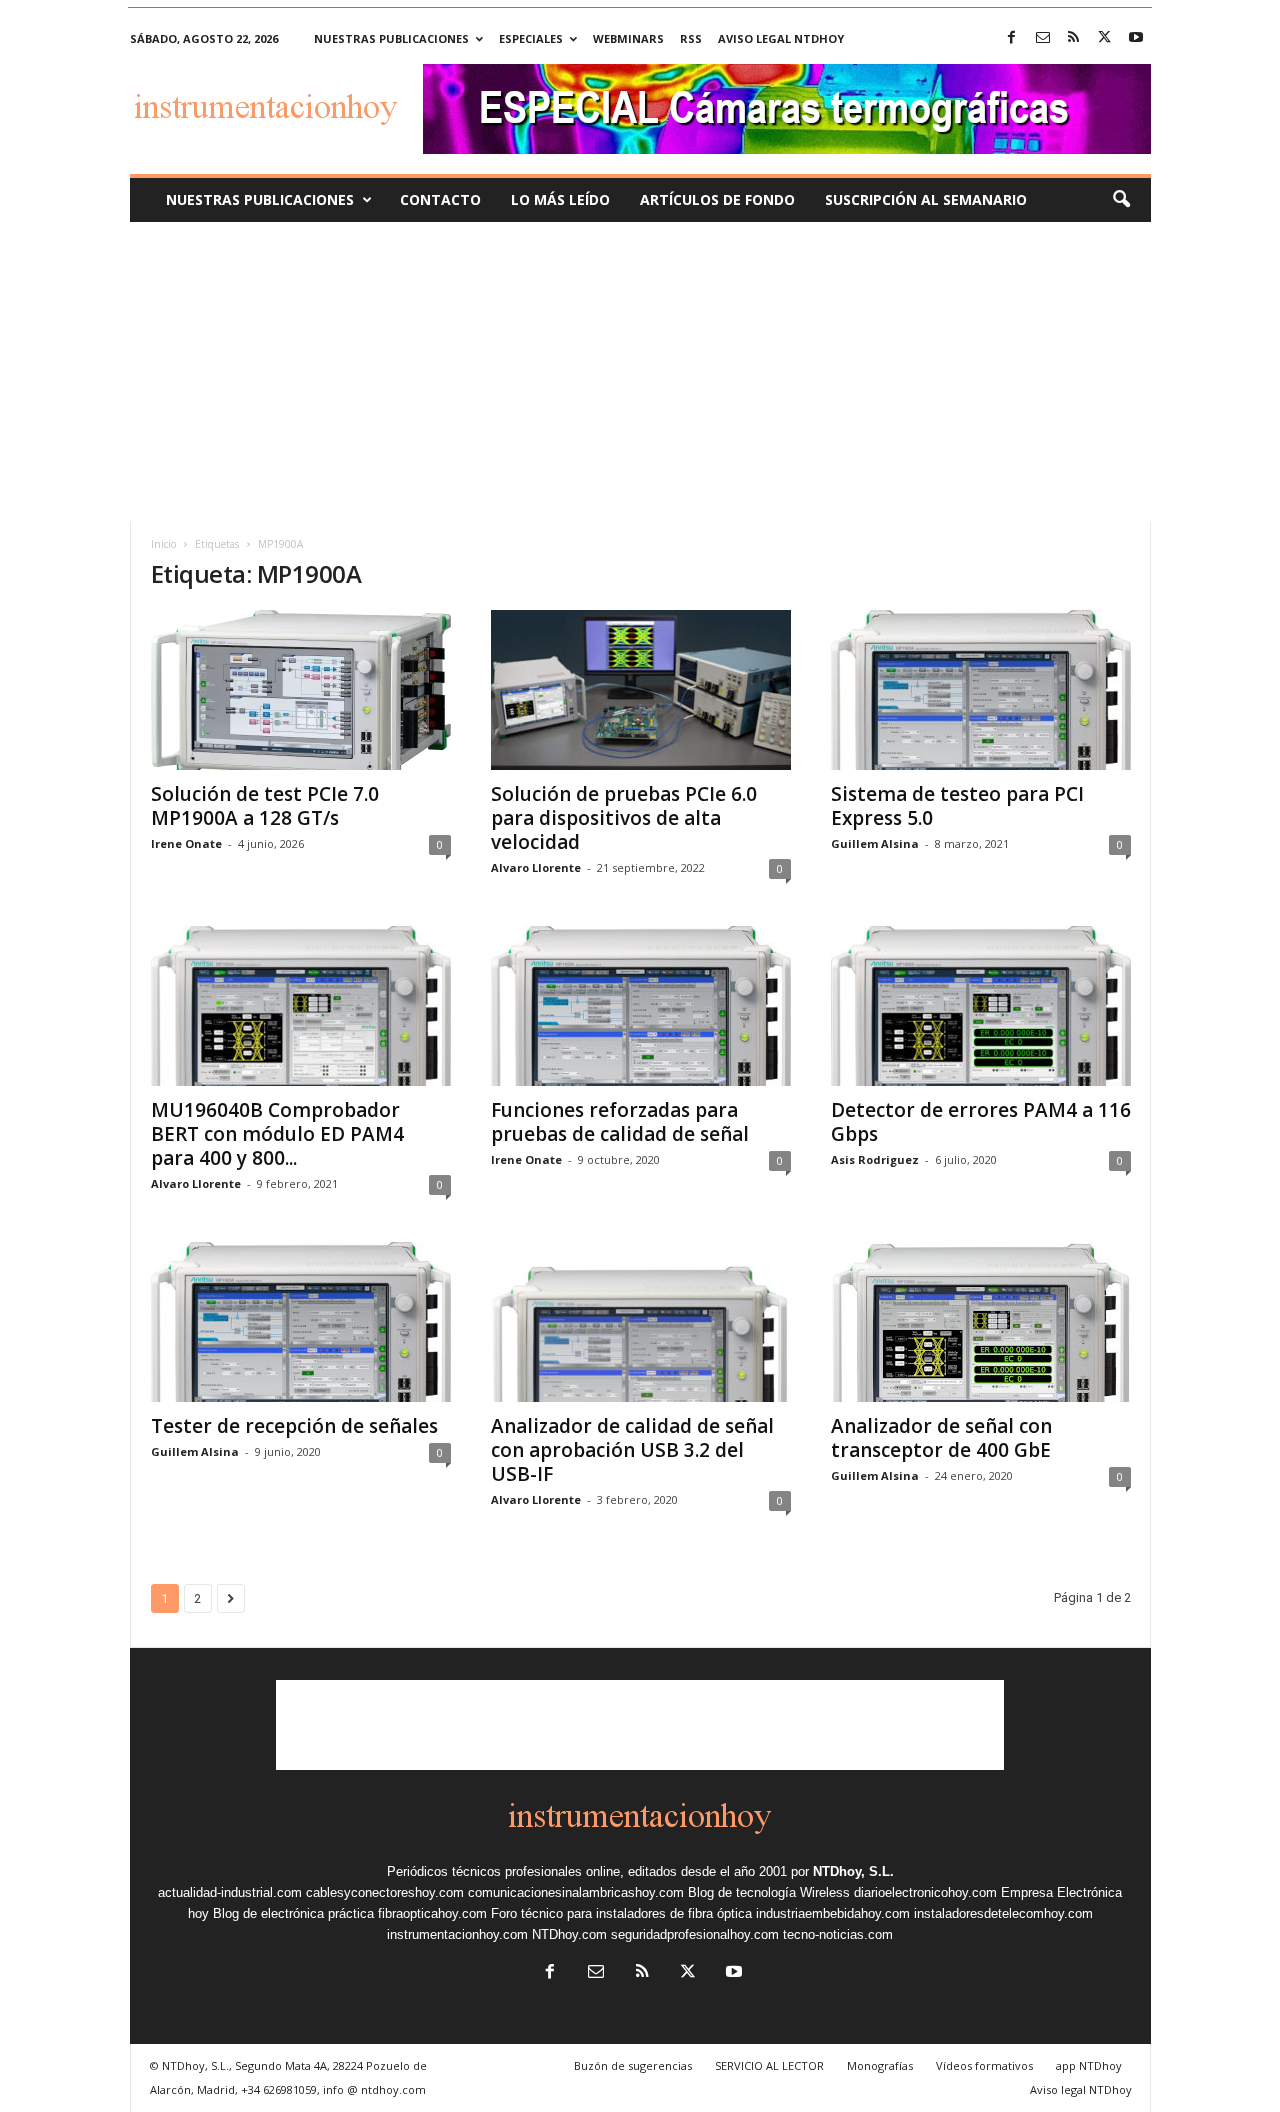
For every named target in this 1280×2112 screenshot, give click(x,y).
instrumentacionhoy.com (457, 1934)
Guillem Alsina (875, 843)
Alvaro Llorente (536, 867)
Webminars (628, 38)
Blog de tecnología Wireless (769, 1892)
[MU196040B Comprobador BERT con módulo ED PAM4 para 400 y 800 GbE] (301, 1006)
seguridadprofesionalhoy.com (695, 1934)
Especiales (531, 38)
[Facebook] (1012, 38)
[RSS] (1074, 38)
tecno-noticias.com (838, 1934)
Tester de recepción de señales (294, 1426)
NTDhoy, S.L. (853, 1871)
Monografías (880, 2065)
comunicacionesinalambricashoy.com (576, 1892)
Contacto (440, 199)
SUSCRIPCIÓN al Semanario (926, 199)
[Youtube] (1136, 38)
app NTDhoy (1089, 2065)
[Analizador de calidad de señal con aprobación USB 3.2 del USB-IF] (641, 1322)
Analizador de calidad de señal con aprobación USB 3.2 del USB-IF (632, 1450)
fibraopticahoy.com (432, 1913)
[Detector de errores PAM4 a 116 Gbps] (981, 1006)
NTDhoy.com (569, 1934)
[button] (1121, 200)
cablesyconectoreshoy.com (385, 1892)
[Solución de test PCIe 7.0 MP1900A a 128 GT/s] (301, 690)
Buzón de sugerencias (633, 2065)
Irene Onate (186, 843)
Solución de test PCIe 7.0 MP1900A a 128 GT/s (265, 806)
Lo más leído (560, 199)
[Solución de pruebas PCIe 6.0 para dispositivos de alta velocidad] (641, 690)
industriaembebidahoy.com (833, 1913)
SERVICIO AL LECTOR (769, 2065)
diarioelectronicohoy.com (925, 1892)
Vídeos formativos (984, 2065)
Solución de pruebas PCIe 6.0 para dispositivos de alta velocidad (624, 818)
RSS (691, 38)
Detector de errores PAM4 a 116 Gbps (981, 1122)
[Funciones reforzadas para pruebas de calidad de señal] (641, 1006)
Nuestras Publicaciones (260, 199)
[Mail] (1043, 38)
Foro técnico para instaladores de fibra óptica (621, 1913)
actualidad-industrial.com (230, 1892)
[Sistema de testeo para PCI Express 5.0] (981, 690)
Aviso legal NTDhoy (781, 38)
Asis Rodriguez (875, 1159)
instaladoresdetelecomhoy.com (1003, 1913)
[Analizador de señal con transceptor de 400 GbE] (981, 1322)
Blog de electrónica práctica (293, 1913)
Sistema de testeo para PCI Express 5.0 (957, 806)
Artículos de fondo (717, 199)
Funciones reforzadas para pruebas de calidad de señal (620, 1122)
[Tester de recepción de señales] (301, 1322)
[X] (1105, 38)
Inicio (163, 544)
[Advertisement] (640, 372)
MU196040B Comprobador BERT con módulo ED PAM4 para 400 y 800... (277, 1134)
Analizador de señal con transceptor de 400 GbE (941, 1438)
